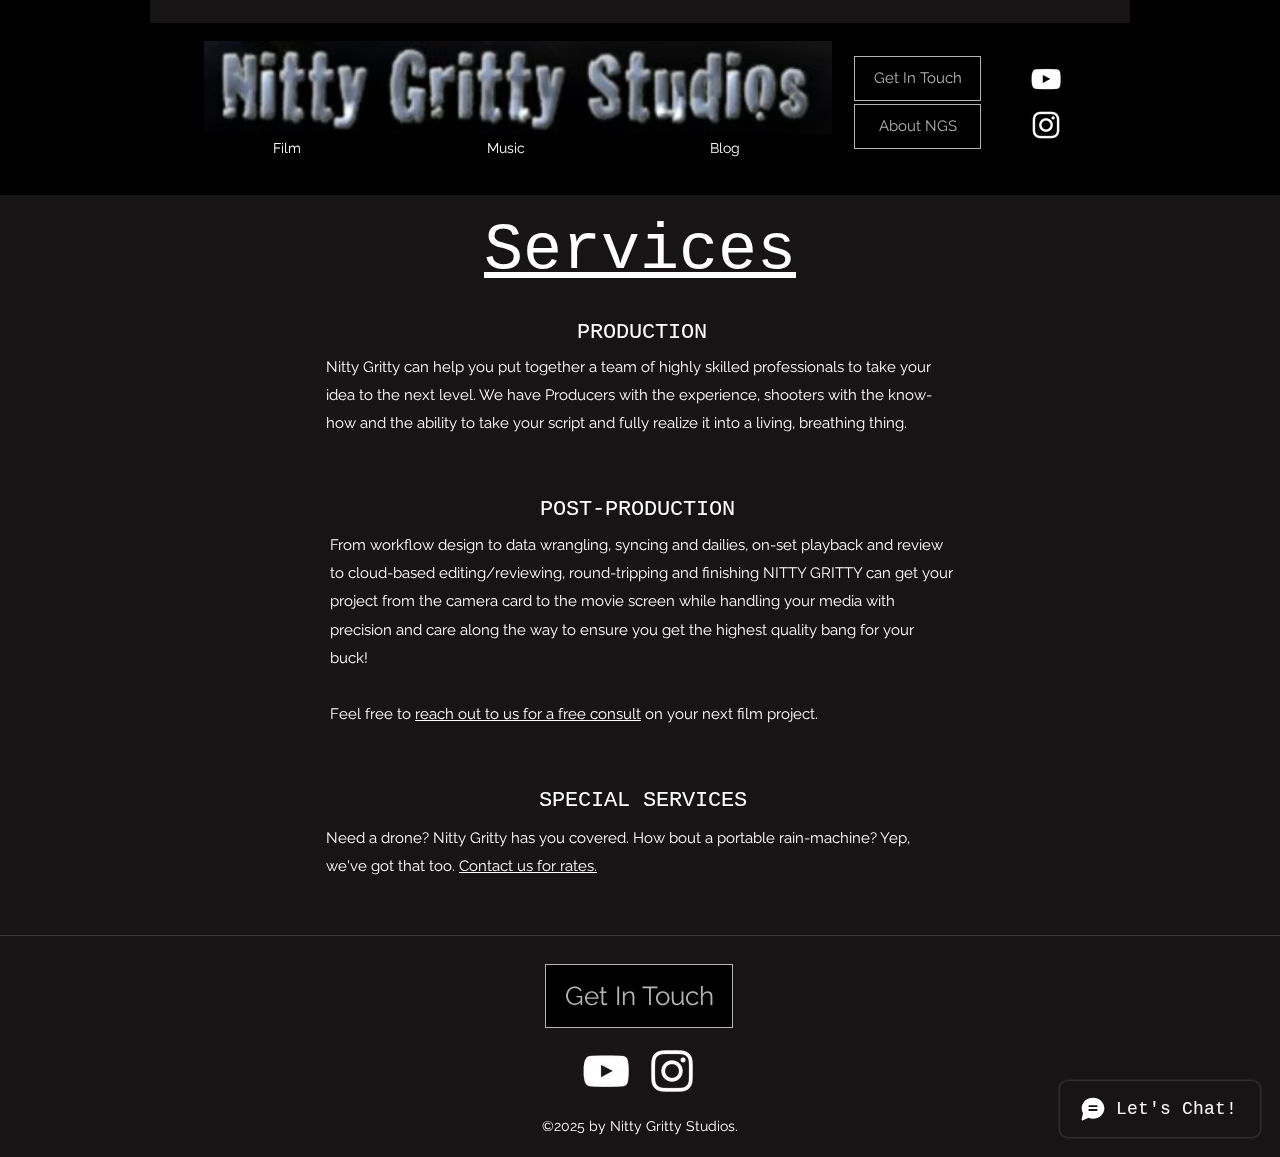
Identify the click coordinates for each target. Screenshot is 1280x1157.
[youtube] (1046, 79)
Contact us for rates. (528, 866)
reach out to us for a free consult (528, 714)
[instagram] (1046, 125)
